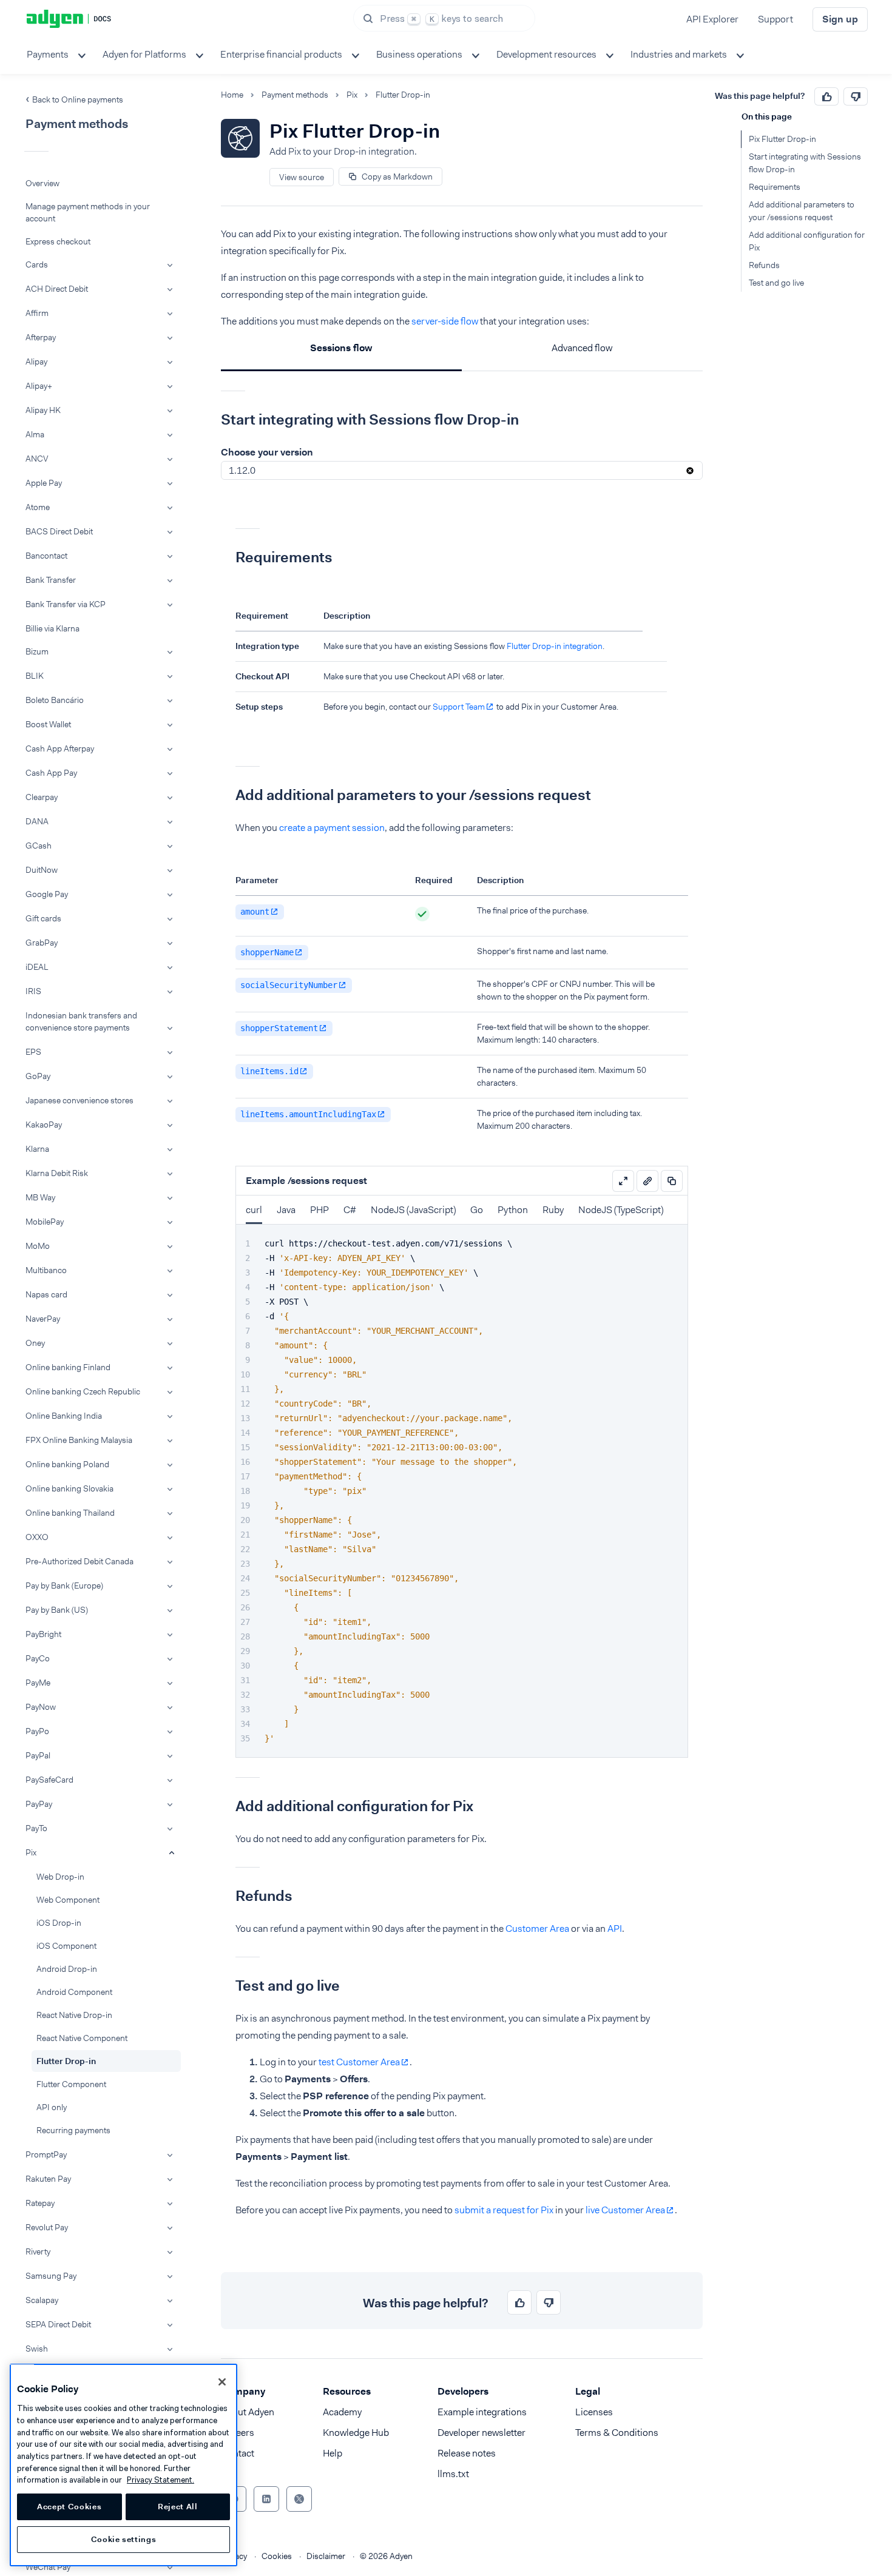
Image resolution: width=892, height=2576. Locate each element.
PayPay (39, 1804)
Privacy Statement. (160, 2480)
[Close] (222, 2382)
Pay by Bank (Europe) (64, 1586)
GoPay (38, 1076)
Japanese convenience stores (79, 1100)
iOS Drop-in (59, 1923)
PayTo (36, 1828)
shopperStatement (279, 1028)
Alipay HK (43, 410)
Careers (238, 2433)
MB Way (40, 1197)
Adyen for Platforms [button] (144, 54)
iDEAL (37, 967)
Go (477, 1210)
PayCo (38, 1658)
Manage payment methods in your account (88, 212)
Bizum (37, 651)
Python (513, 1210)
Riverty (38, 2251)
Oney (35, 1343)
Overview (42, 183)
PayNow (41, 1707)
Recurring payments (73, 2130)
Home (232, 95)
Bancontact (46, 556)
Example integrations (482, 2412)
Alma (35, 434)
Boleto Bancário (55, 700)
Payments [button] (48, 54)
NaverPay (43, 1319)
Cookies (277, 2556)
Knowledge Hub (356, 2433)
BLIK (35, 676)
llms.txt (453, 2474)
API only (52, 2107)
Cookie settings (124, 2539)
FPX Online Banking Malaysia (79, 1440)
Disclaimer (326, 2556)
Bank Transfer (51, 580)
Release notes (467, 2453)
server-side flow (445, 321)
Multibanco (46, 1270)
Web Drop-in (60, 1877)
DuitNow (42, 870)
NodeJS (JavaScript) (413, 1210)
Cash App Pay (51, 773)
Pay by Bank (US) (57, 1610)
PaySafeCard (49, 1780)
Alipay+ (39, 386)
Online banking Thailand (70, 1513)
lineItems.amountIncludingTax (308, 1114)
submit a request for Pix (504, 2210)
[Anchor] (212, 420)
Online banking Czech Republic (83, 1391)
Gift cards (43, 918)
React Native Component (82, 2038)
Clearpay (42, 797)
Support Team (459, 707)
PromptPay (46, 2154)
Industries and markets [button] (679, 54)
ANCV (37, 459)
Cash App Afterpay (60, 748)
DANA (37, 821)
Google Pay (47, 894)
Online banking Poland (67, 1464)
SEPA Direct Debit (58, 2324)
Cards (37, 264)
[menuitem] (55, 55)
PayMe (38, 1683)
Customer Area (537, 1929)
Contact (238, 2453)
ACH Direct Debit (57, 289)
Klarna (37, 1149)
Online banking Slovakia (69, 1488)
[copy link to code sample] (647, 1181)
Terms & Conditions (617, 2433)
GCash (39, 846)
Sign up (840, 19)
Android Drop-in (67, 1969)
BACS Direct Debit (59, 531)
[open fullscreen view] (623, 1181)
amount (255, 912)
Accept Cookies (69, 2507)
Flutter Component (71, 2084)
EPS (33, 1052)
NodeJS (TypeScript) (621, 1210)
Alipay (36, 362)
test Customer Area (359, 2062)
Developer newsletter (481, 2433)
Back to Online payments (78, 99)
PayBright (43, 1634)
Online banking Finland (68, 1367)
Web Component (68, 1900)
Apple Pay (44, 483)
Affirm (37, 313)
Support (775, 19)
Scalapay (42, 2300)
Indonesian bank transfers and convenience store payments (81, 1021)
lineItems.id (269, 1071)
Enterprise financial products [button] (281, 54)
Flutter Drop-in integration (555, 646)
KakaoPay (44, 1125)
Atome (38, 507)
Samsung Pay (51, 2276)
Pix (31, 1852)
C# (350, 1210)
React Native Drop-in (74, 2015)
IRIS (33, 991)
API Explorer (712, 19)
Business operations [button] (419, 54)
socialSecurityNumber (289, 985)
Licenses (594, 2412)
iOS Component (66, 1946)
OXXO (37, 1537)
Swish (37, 2349)
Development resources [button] (546, 54)
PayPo (37, 1731)
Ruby (553, 1210)
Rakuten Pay (48, 2179)
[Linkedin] (266, 2499)
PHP (319, 1210)
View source (302, 177)
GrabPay (42, 943)
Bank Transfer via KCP (66, 604)
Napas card (46, 1294)
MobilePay (45, 1222)
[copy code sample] (672, 1181)
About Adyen (248, 2412)
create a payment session (332, 828)
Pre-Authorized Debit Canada (79, 1561)
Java (286, 1210)
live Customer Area (625, 2210)
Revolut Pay (47, 2227)
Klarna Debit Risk (57, 1173)
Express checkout (58, 241)
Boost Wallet (48, 724)
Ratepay (40, 2203)
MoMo (38, 1246)
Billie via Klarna (52, 628)
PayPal (38, 1755)
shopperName (267, 952)
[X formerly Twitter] (299, 2499)
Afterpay (41, 337)
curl (254, 1210)
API (615, 1929)
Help (333, 2453)
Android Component (74, 1992)
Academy (342, 2412)
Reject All (178, 2507)
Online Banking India (64, 1416)
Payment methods (295, 95)
